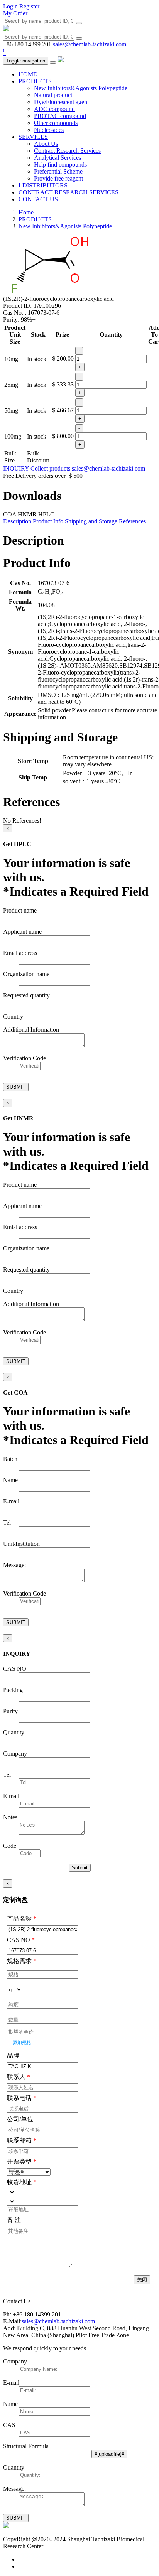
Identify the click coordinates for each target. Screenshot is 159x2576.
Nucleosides (49, 130)
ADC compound (54, 109)
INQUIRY (16, 468)
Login (10, 6)
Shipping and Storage (91, 521)
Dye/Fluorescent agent (61, 102)
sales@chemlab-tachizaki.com (90, 44)
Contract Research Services (67, 151)
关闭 (142, 2280)
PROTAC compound (60, 116)
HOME (28, 74)
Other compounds (56, 123)
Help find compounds (60, 164)
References (132, 521)
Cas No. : (15, 313)
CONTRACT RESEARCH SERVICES (69, 192)
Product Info (48, 521)
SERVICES (33, 137)
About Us (46, 144)
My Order (15, 13)
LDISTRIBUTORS (43, 185)
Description (17, 521)
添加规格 (22, 2043)
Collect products (50, 468)
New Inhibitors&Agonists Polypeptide (81, 88)
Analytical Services (58, 158)
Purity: (12, 320)
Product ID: (18, 306)
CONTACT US (38, 199)
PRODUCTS (35, 81)
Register (29, 6)
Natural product (53, 95)
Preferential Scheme (58, 171)
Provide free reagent (58, 178)
